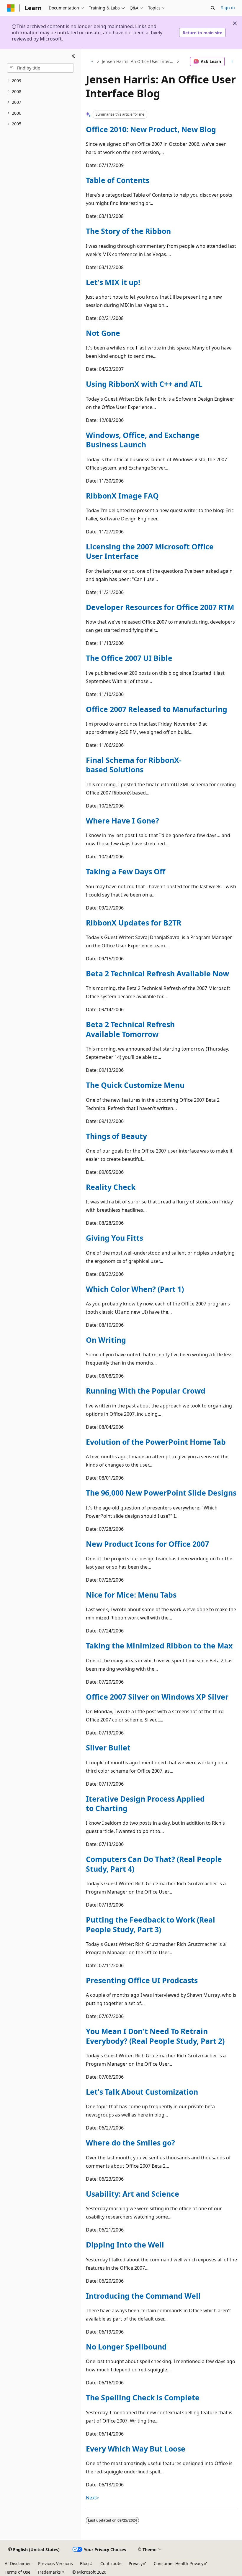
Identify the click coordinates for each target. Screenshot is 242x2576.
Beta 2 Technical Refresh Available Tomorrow (130, 1029)
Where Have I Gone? (122, 821)
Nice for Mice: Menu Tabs (131, 1595)
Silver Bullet (108, 1747)
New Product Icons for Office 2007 (147, 1544)
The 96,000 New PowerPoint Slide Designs (161, 1493)
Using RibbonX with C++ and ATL (144, 384)
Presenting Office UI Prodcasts (142, 1980)
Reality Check (111, 1187)
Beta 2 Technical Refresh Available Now (157, 973)
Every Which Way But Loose (136, 2449)
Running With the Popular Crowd (146, 1391)
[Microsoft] (11, 8)
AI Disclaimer (18, 2563)
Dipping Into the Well (125, 2245)
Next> (92, 2498)
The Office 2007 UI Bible (129, 658)
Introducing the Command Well (143, 2296)
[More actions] (232, 62)
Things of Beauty (116, 1136)
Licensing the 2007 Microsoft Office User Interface (150, 551)
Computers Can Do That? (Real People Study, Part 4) (154, 1864)
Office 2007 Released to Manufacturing (157, 709)
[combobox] (40, 68)
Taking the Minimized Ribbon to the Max (159, 1645)
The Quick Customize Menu (135, 1085)
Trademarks (49, 2572)
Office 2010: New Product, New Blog (151, 129)
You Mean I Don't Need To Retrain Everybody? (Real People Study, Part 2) (155, 2036)
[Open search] (213, 8)
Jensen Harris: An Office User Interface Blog (139, 61)
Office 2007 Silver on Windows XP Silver (157, 1697)
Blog (84, 2563)
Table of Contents (118, 180)
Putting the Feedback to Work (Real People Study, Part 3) (151, 1924)
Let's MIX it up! (113, 282)
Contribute (111, 2563)
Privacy (136, 2563)
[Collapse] (73, 56)
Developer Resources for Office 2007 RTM (160, 607)
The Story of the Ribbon (128, 231)
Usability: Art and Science (133, 2194)
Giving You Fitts (115, 1238)
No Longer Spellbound (126, 2347)
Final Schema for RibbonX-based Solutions (134, 765)
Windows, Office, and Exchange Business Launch (143, 440)
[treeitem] (40, 81)
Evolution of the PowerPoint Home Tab (156, 1442)
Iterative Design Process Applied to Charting (145, 1803)
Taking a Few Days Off (126, 871)
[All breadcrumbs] (91, 62)
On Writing (106, 1340)
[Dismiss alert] (235, 23)
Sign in (228, 8)
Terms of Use (18, 2572)
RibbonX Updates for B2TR (134, 923)
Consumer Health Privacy (179, 2563)
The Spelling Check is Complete (143, 2397)
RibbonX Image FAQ (122, 496)
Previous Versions (55, 2563)
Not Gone (103, 333)
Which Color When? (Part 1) (135, 1289)
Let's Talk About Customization (142, 2092)
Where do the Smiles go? (130, 2143)
